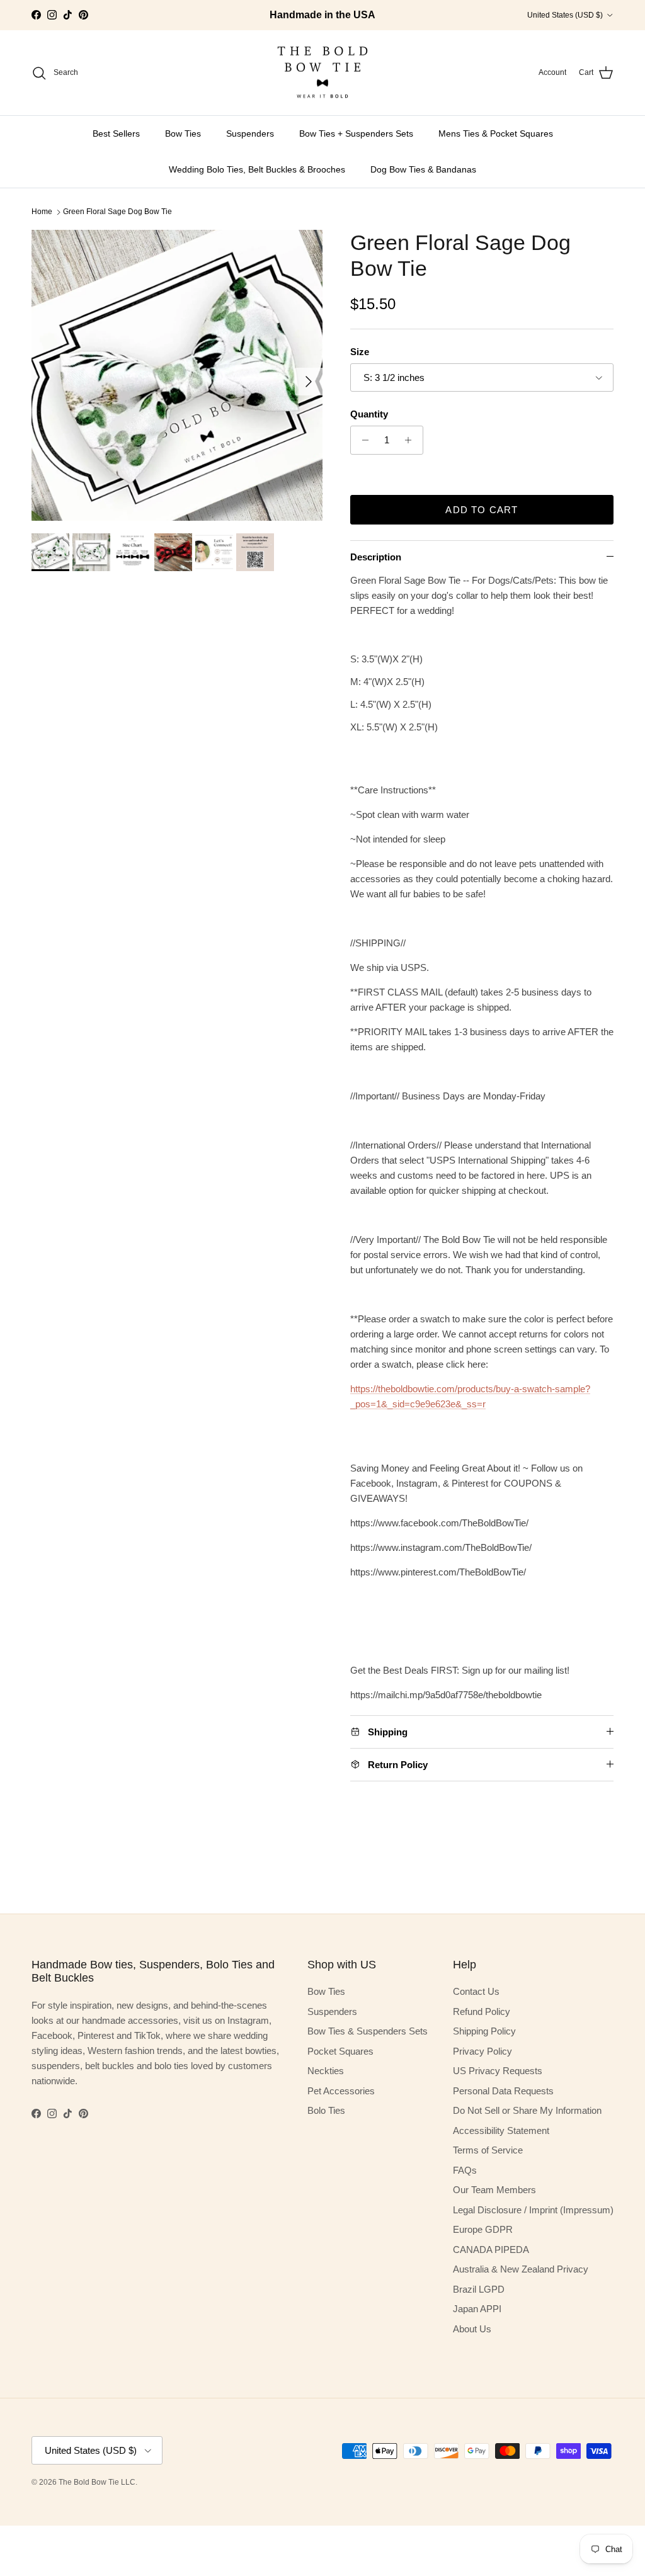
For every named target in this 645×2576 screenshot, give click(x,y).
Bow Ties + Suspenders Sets (356, 133)
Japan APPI (477, 2309)
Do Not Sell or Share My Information (527, 2110)
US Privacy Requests (498, 2071)
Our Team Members (494, 2190)
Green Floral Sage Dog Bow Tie (117, 212)
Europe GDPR (483, 2229)
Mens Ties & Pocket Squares (496, 133)
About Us (472, 2329)
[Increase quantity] (412, 440)
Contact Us (476, 1991)
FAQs (465, 2170)
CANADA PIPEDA (491, 2250)
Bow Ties (183, 133)
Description (376, 557)
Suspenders (250, 133)
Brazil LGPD (479, 2289)
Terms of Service (488, 2150)
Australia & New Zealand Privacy (521, 2269)
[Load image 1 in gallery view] (177, 375)
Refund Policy (482, 2011)
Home (42, 212)
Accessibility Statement (501, 2131)
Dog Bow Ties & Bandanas (423, 169)
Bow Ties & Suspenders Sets (368, 2031)
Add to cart (482, 510)
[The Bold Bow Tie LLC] (322, 73)
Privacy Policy (482, 2051)
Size (360, 352)
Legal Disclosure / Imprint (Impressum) (533, 2210)
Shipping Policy (484, 2031)
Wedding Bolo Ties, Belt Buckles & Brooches (257, 169)
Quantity (369, 414)
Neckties (326, 2071)
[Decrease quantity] (362, 440)
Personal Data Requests (503, 2091)
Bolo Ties (326, 2110)
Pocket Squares (340, 2051)
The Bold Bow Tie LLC (97, 2482)
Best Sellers (116, 133)
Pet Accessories (341, 2091)
